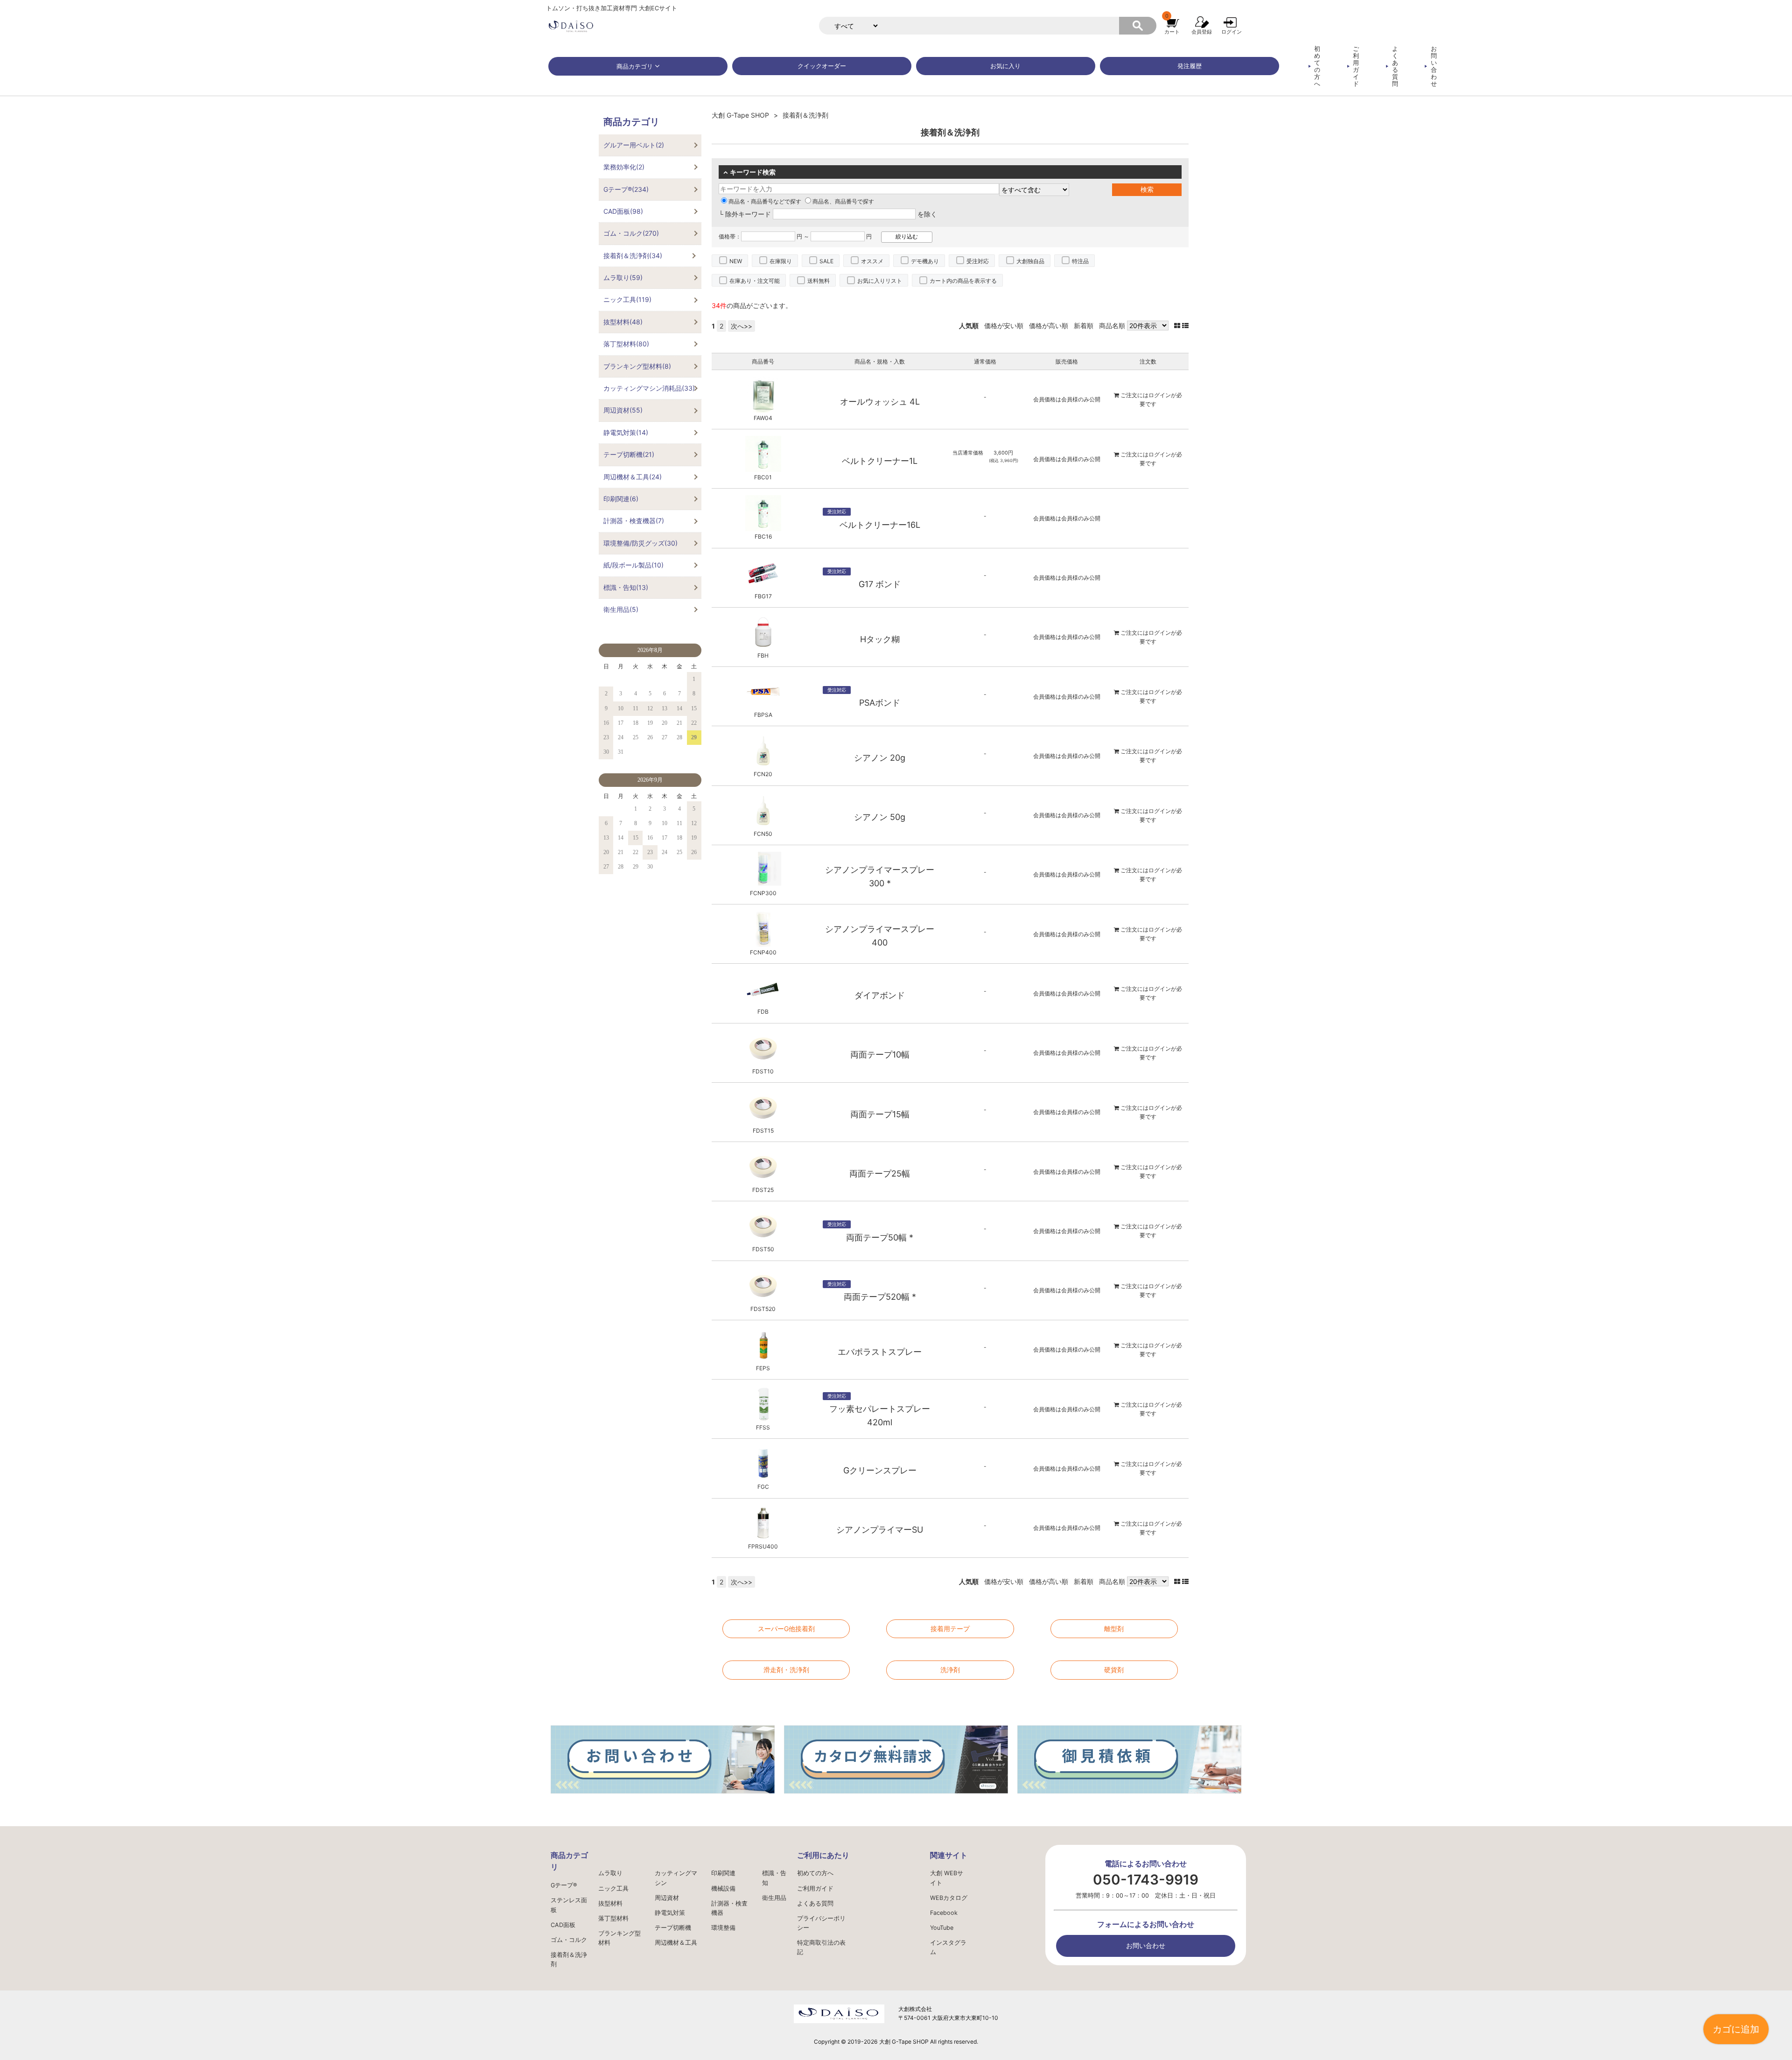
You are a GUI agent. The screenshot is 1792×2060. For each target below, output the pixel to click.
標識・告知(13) (626, 587)
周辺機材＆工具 (676, 1943)
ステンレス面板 (569, 1905)
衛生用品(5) (621, 609)
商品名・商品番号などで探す (765, 201)
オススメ (872, 261)
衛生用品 (774, 1898)
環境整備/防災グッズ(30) (640, 543)
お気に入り (1005, 66)
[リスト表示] (1185, 326)
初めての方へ (1317, 66)
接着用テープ (950, 1629)
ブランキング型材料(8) (637, 366)
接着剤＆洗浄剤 (569, 1959)
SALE (826, 261)
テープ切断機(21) (629, 454)
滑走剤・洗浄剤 (786, 1670)
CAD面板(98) (623, 211)
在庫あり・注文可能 (755, 281)
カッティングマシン (676, 1878)
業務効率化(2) (624, 167)
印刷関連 (723, 1873)
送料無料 (819, 281)
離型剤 (1114, 1629)
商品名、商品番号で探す (843, 201)
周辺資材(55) (623, 410)
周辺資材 (667, 1898)
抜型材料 (610, 1903)
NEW (736, 261)
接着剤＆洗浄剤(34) (633, 256)
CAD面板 (563, 1925)
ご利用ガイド (1356, 66)
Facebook (944, 1913)
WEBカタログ (949, 1898)
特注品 (1080, 261)
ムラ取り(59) (623, 277)
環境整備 (723, 1928)
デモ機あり (925, 261)
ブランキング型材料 (619, 1938)
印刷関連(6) (621, 499)
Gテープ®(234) (626, 189)
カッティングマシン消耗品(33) (649, 388)
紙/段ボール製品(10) (633, 565)
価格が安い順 (1004, 326)
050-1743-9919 (1146, 1880)
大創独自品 (1030, 261)
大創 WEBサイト (947, 1878)
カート (1172, 32)
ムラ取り (610, 1873)
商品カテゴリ (635, 67)
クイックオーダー (822, 66)
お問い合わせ (1434, 66)
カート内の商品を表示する (963, 281)
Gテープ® (564, 1885)
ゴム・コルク (569, 1940)
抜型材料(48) (623, 322)
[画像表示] (1178, 326)
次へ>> (742, 326)
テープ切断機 (673, 1928)
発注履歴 (1190, 66)
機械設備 (723, 1888)
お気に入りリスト (880, 281)
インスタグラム (948, 1947)
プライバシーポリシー (821, 1923)
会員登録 (1202, 32)
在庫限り (781, 261)
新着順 (1084, 326)
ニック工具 (613, 1888)
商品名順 (1112, 326)
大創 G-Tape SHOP (740, 115)
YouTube (942, 1928)
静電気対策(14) (626, 432)
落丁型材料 (613, 1918)
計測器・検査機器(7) (634, 521)
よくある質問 (1395, 66)
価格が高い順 (1049, 326)
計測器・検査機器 (729, 1908)
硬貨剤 (1114, 1670)
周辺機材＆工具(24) (633, 477)
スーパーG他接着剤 (786, 1629)
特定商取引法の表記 (821, 1947)
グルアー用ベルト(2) (634, 145)
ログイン (1232, 32)
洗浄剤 (950, 1670)
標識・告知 (774, 1878)
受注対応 (978, 261)
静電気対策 (670, 1913)
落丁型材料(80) (626, 344)
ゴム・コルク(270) (631, 233)
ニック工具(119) (627, 299)
